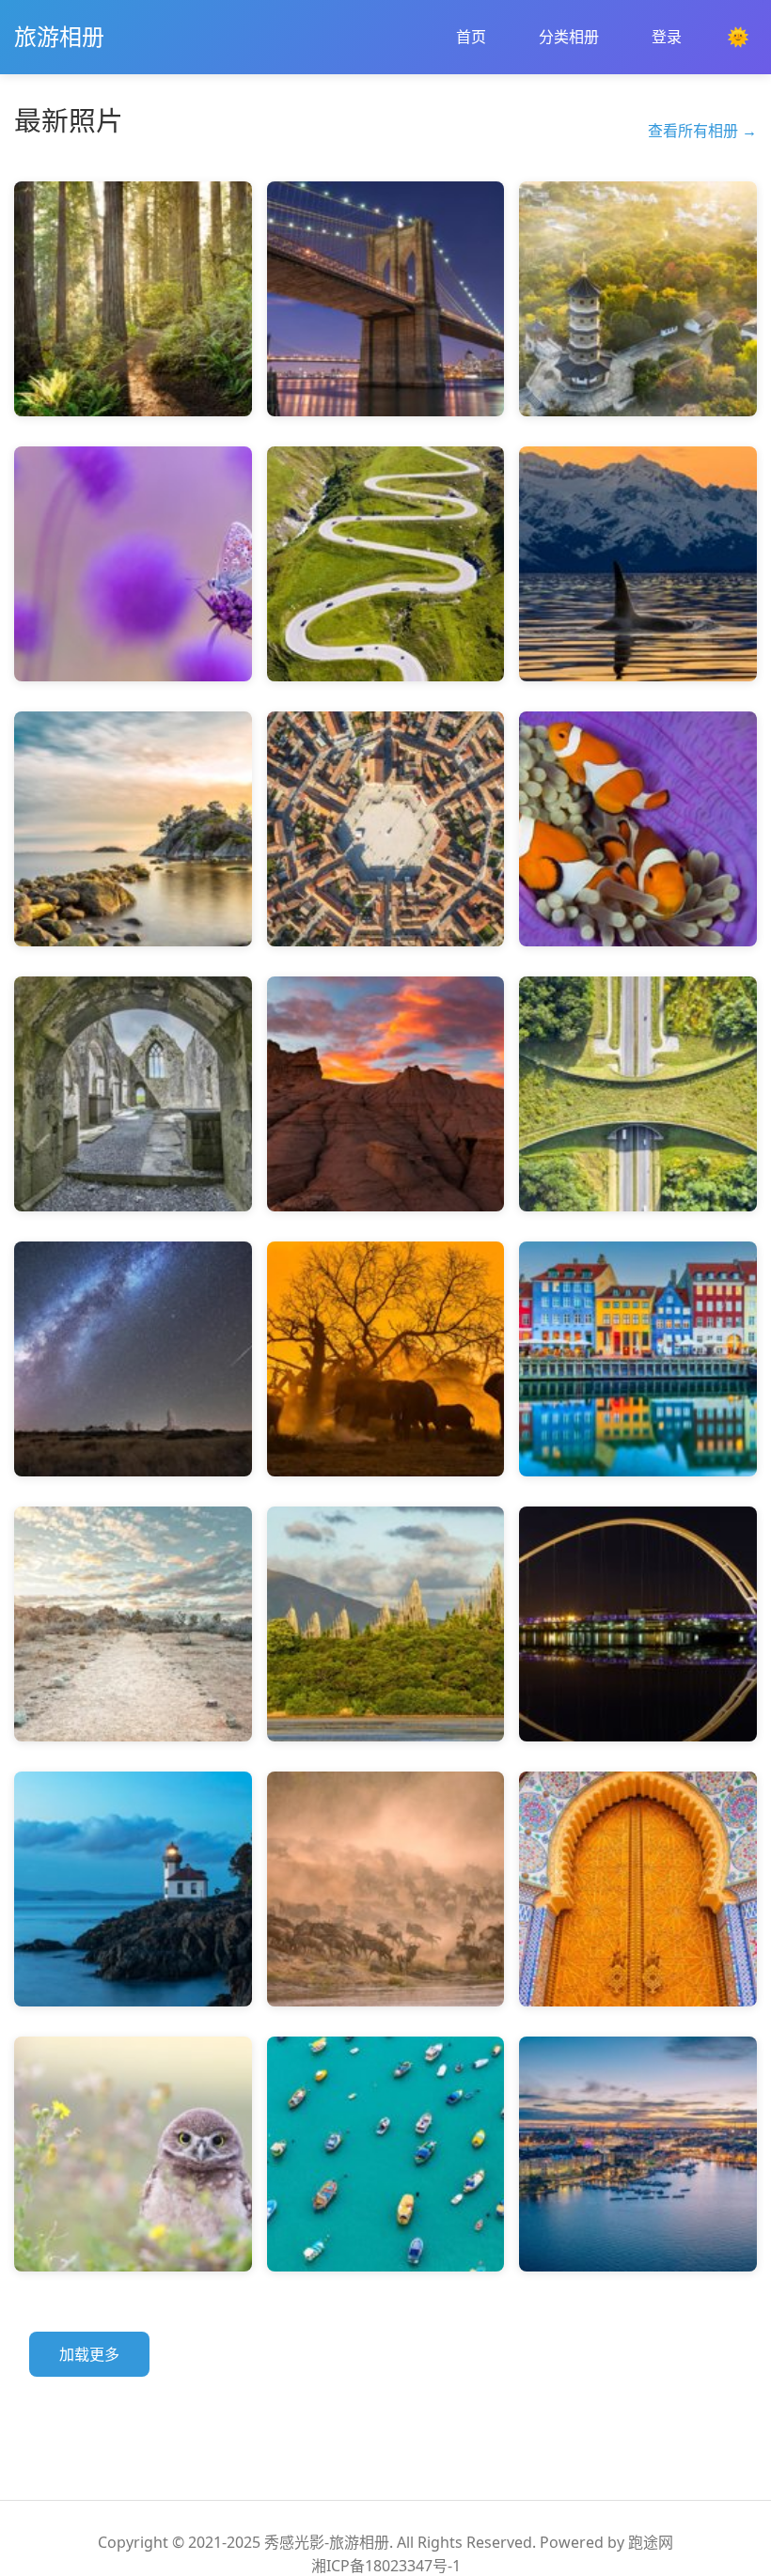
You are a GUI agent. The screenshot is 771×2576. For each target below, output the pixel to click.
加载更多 (89, 2354)
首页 (471, 37)
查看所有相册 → (702, 131)
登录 (667, 37)
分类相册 (569, 37)
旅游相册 (59, 36)
